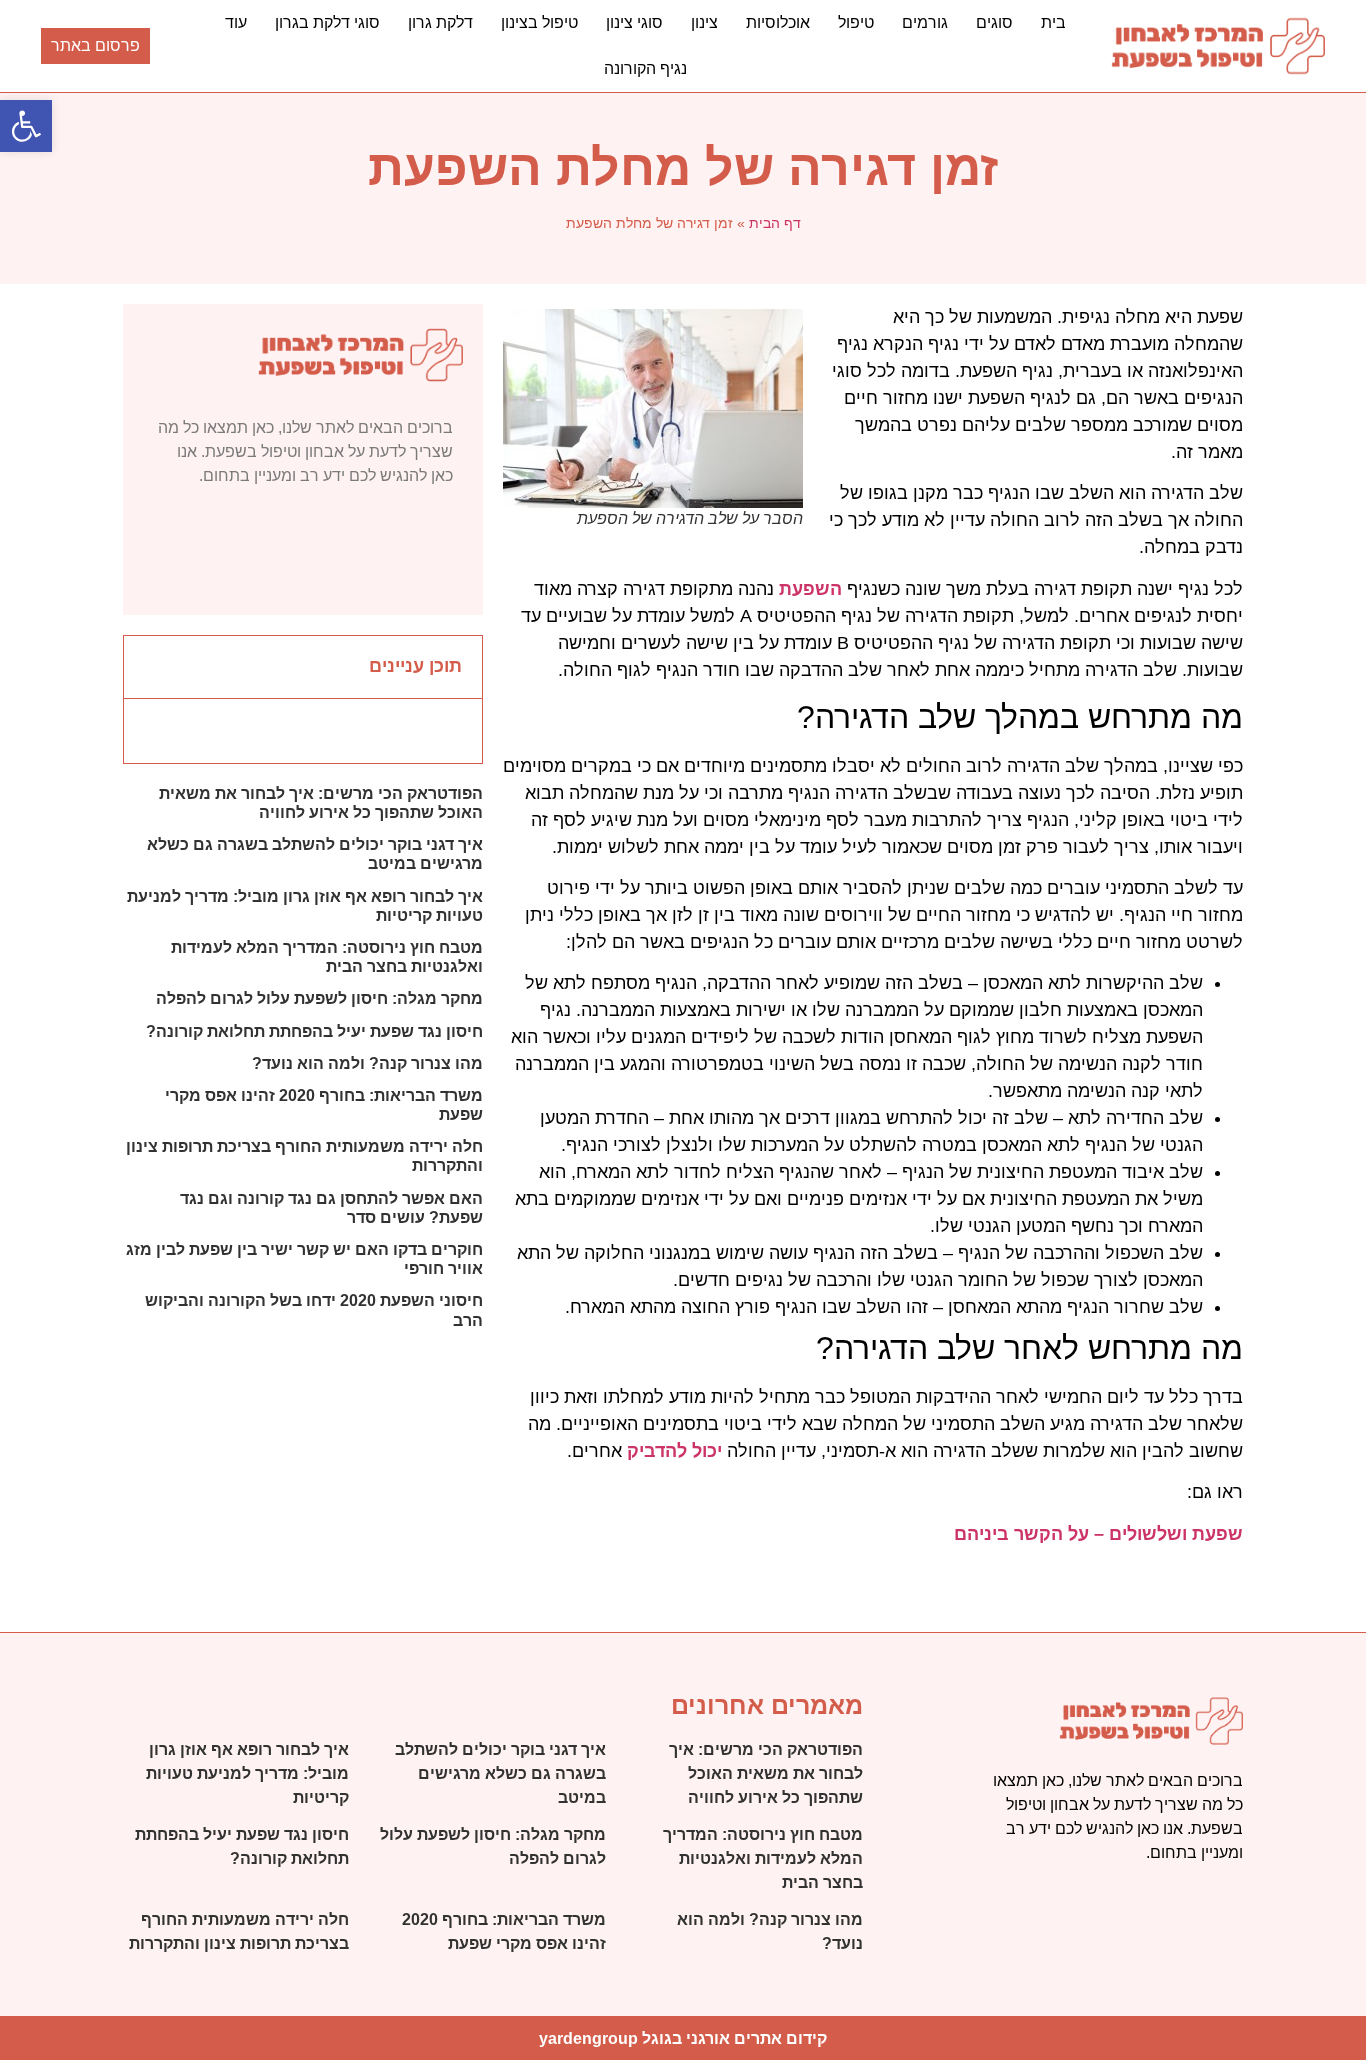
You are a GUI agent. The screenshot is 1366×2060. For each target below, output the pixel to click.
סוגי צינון (634, 22)
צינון (704, 22)
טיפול (856, 22)
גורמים (925, 22)
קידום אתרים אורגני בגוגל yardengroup (683, 2038)
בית (1053, 22)
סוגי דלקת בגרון (327, 22)
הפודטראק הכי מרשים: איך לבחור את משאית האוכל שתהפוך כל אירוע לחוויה (766, 1773)
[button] (150, 667)
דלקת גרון (440, 22)
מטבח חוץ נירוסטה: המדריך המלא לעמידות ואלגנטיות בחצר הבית (763, 1858)
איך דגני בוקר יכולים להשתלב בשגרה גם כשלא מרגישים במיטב (500, 1773)
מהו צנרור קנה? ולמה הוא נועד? (367, 1063)
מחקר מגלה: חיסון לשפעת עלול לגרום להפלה (319, 998)
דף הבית (775, 223)
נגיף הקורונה (645, 68)
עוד (236, 22)
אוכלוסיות (778, 22)
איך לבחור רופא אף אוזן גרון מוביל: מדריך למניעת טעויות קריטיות (247, 1773)
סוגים (994, 22)
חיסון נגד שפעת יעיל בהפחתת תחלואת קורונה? (314, 1031)
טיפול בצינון (539, 22)
